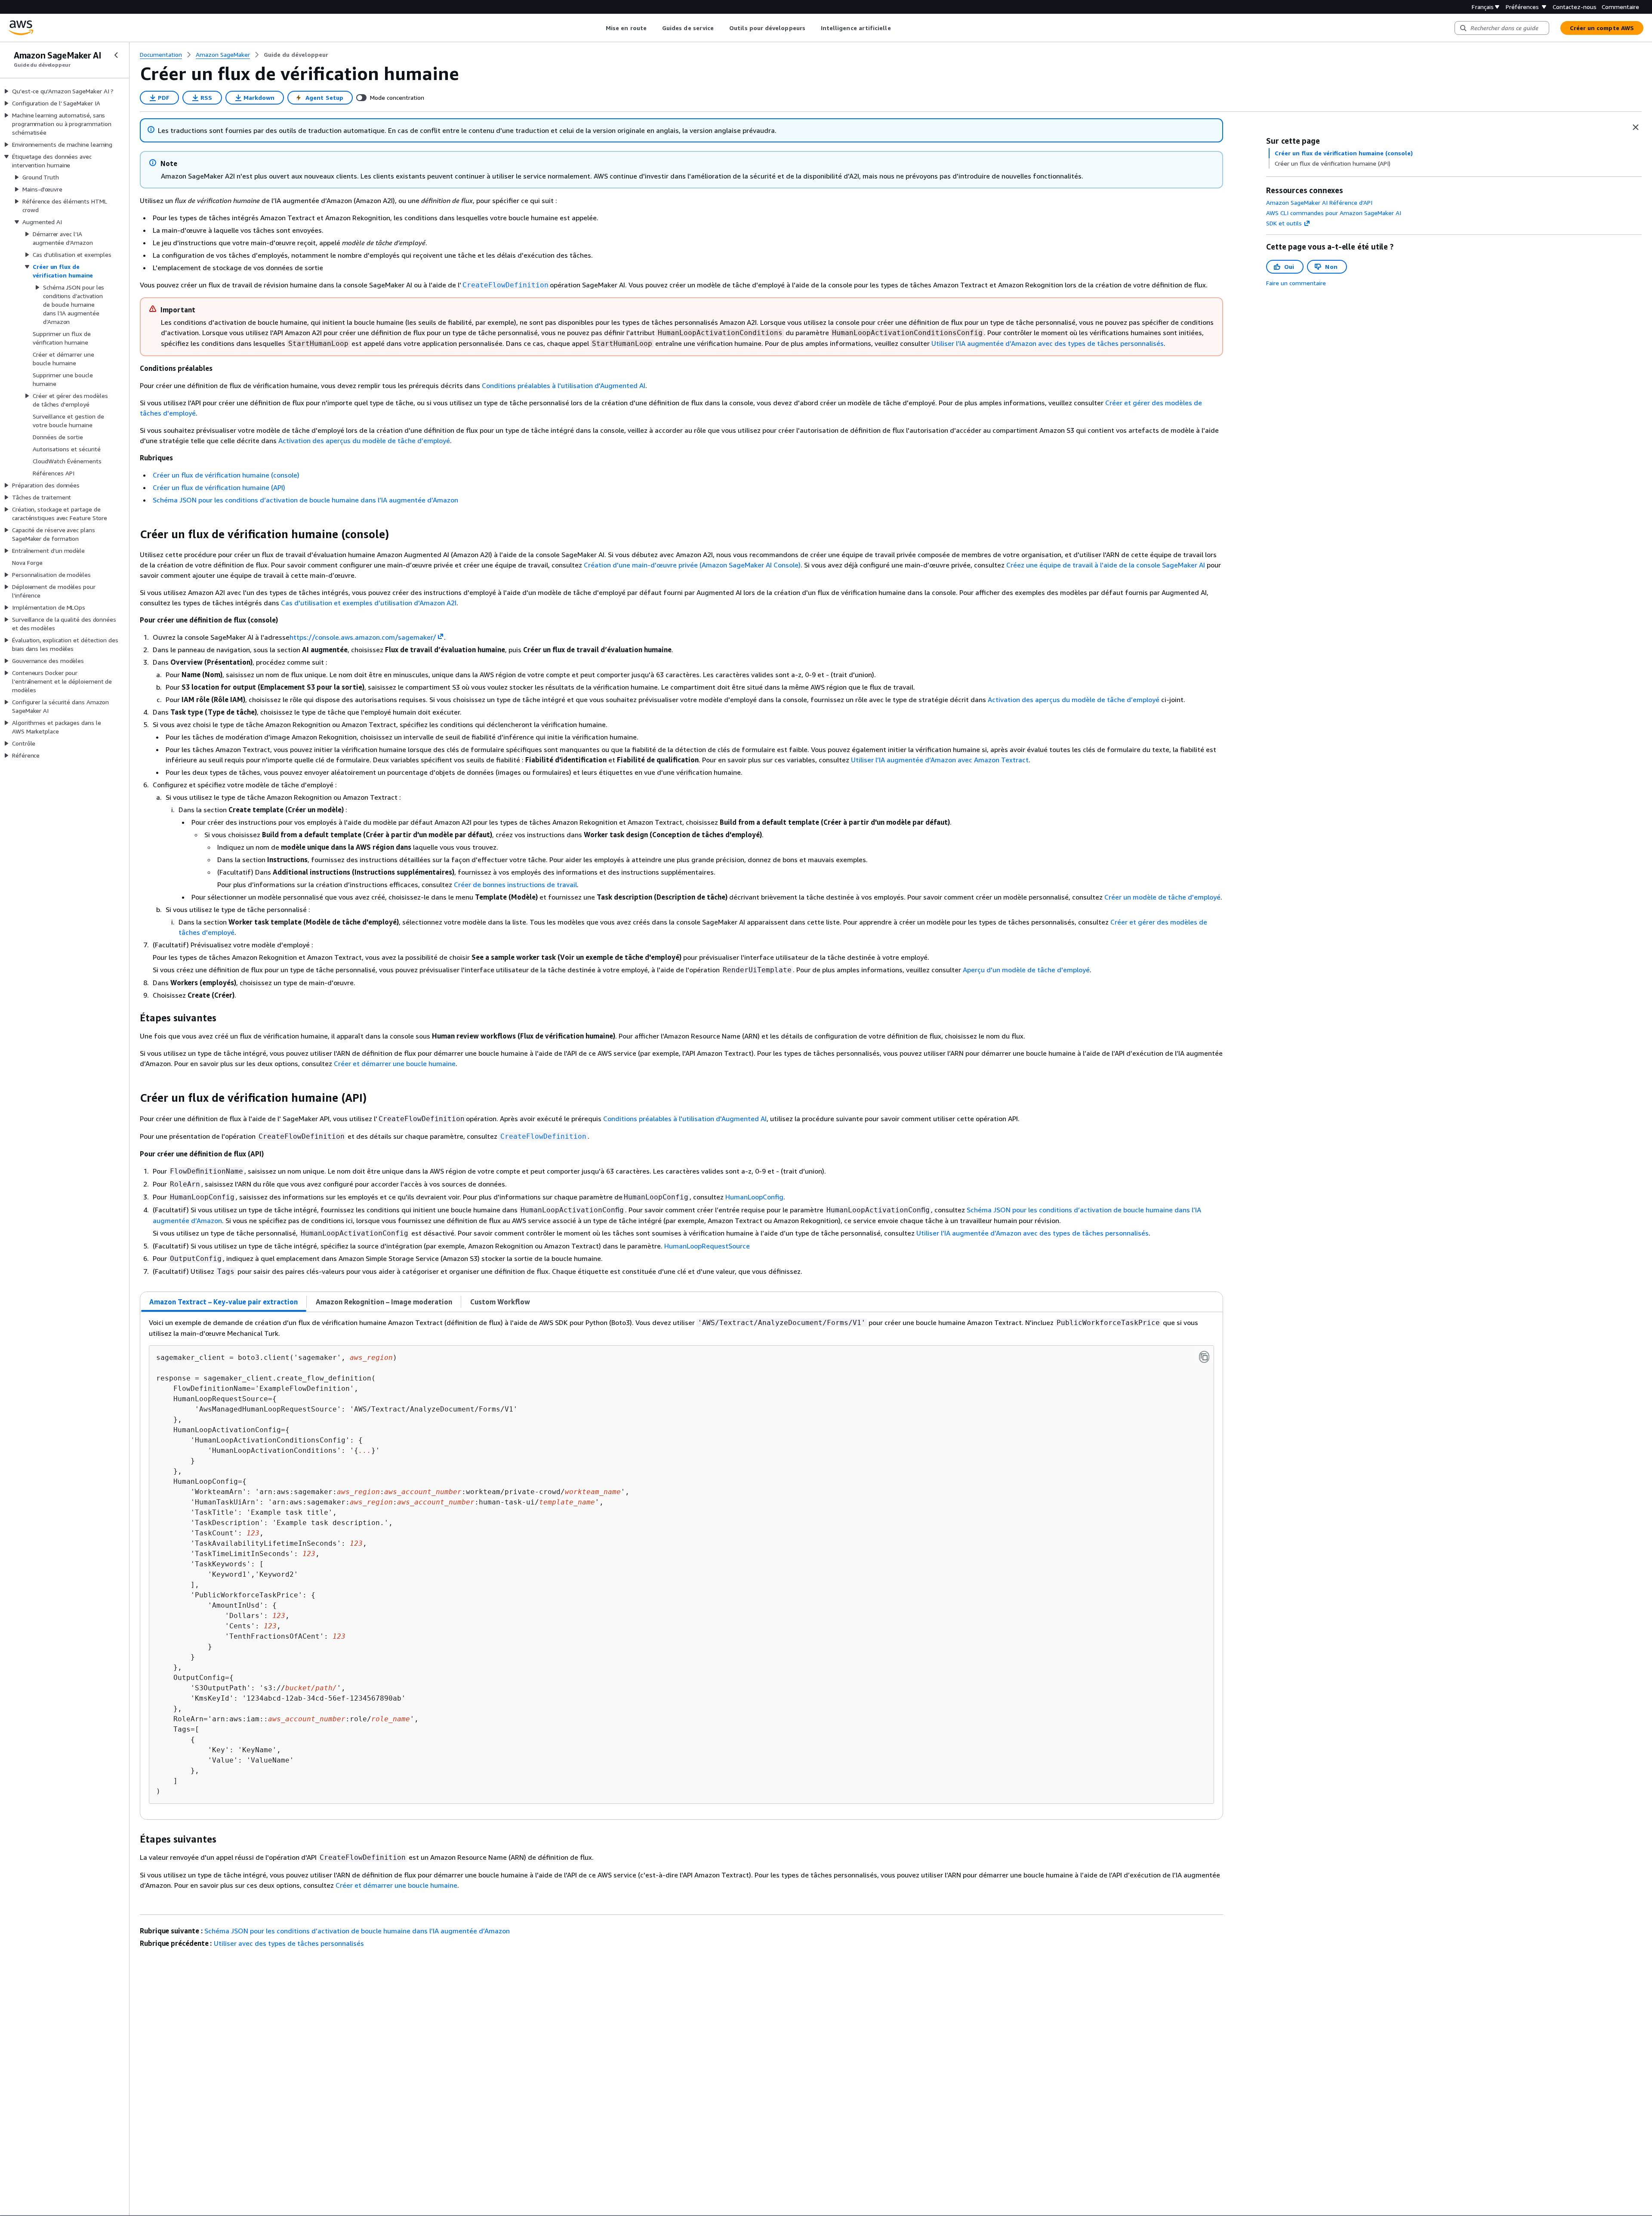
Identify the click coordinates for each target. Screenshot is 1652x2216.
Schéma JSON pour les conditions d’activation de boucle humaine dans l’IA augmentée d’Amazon (305, 500)
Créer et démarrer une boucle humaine (395, 1063)
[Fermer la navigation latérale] (116, 55)
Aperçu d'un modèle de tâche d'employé (1026, 970)
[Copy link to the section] (133, 534)
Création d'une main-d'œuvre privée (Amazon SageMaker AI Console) (692, 565)
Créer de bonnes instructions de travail (515, 885)
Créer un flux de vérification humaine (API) (219, 487)
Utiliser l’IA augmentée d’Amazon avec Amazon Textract (940, 760)
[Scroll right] (897, 28)
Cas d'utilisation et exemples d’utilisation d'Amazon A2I (369, 603)
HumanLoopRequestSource (707, 1246)
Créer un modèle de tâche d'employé (1162, 897)
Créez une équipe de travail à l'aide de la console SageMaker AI (1106, 565)
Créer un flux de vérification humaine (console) (226, 475)
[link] (296, 55)
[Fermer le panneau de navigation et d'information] (1636, 127)
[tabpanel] (681, 1566)
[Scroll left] (599, 28)
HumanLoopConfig (754, 1197)
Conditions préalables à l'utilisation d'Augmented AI (564, 385)
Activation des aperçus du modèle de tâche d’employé (364, 441)
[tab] (224, 1302)
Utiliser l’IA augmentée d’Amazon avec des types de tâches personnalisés (1048, 343)
